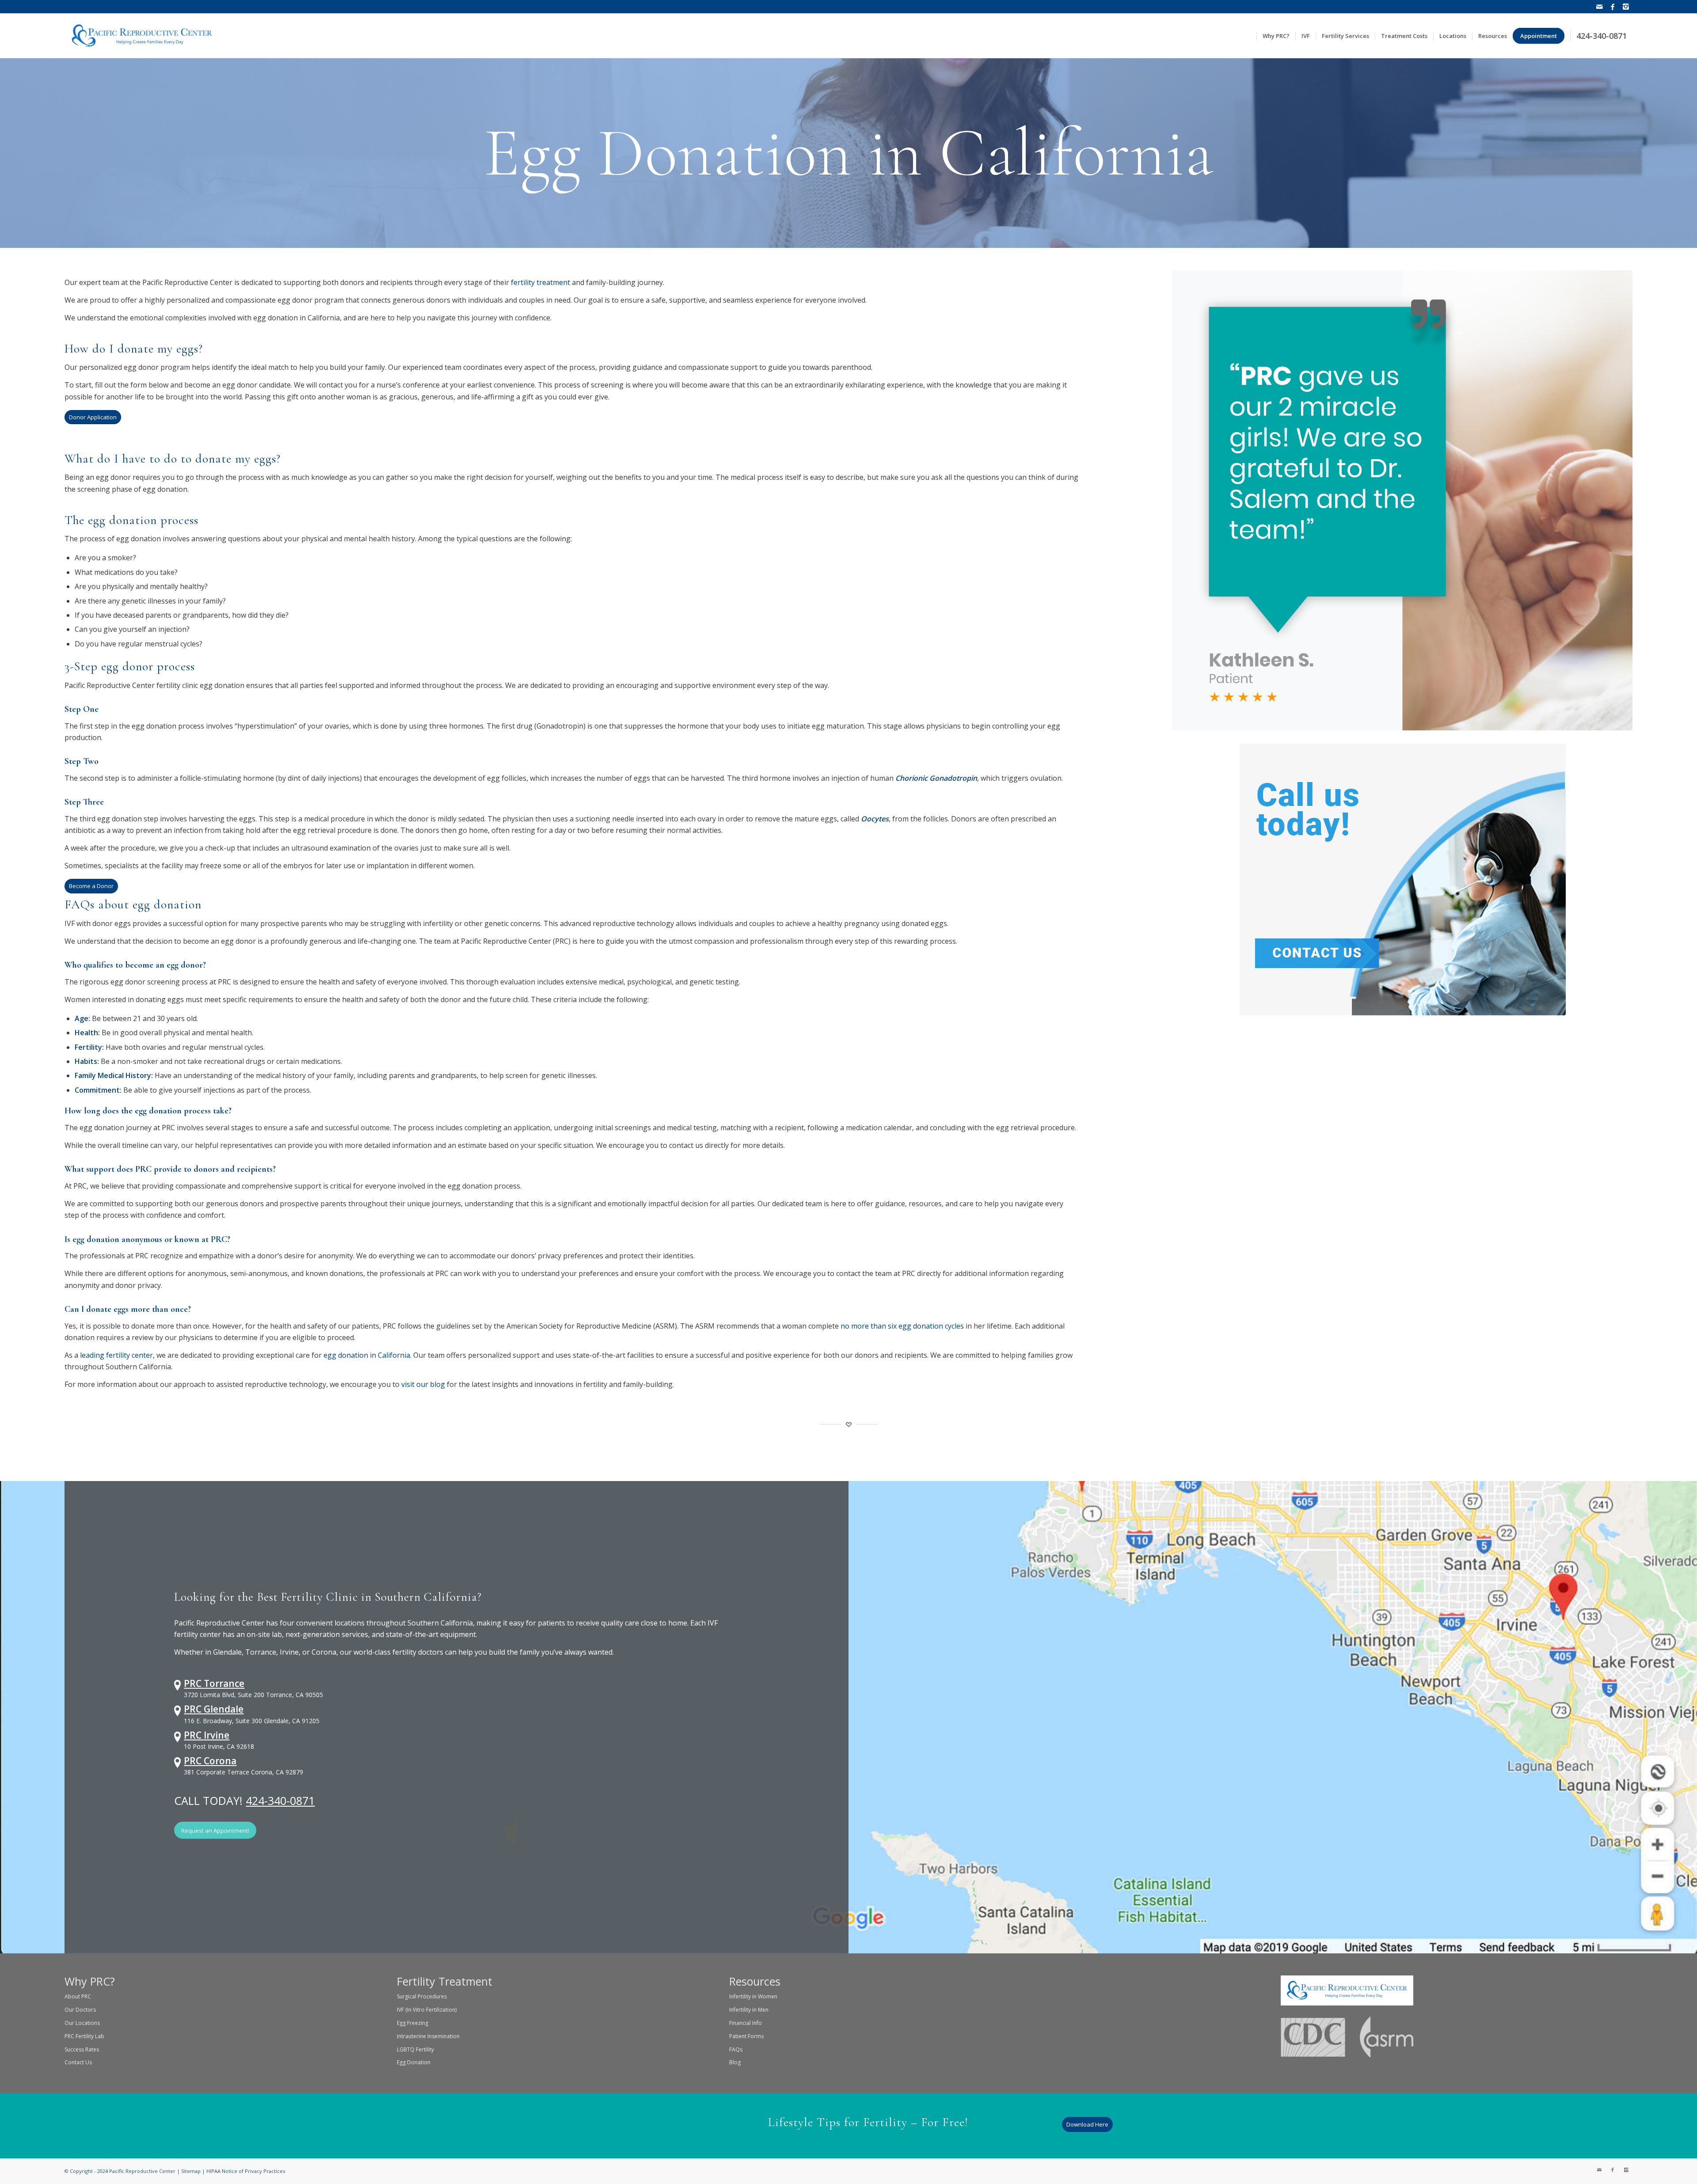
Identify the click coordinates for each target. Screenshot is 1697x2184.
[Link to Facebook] (1612, 7)
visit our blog (423, 1384)
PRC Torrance (214, 1683)
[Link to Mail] (1599, 7)
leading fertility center (116, 1355)
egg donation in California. (367, 1355)
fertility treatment (540, 282)
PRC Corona (210, 1761)
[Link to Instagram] (1626, 7)
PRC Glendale (214, 1709)
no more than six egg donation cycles (902, 1326)
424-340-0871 (280, 1800)
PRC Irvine (207, 1735)
